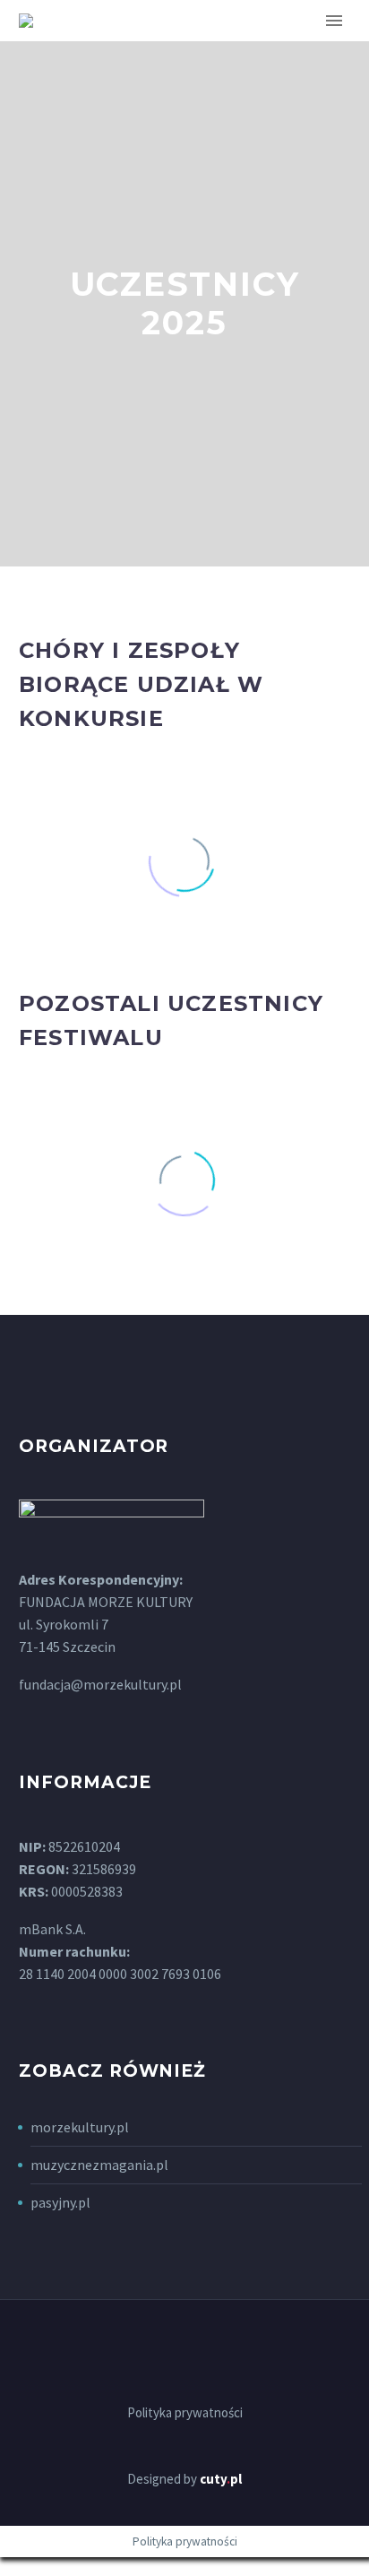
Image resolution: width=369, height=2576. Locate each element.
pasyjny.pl (60, 2202)
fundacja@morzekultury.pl (100, 1684)
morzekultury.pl (80, 2127)
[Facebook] (184, 2348)
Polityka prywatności (185, 2413)
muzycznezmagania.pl (99, 2165)
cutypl (221, 2479)
